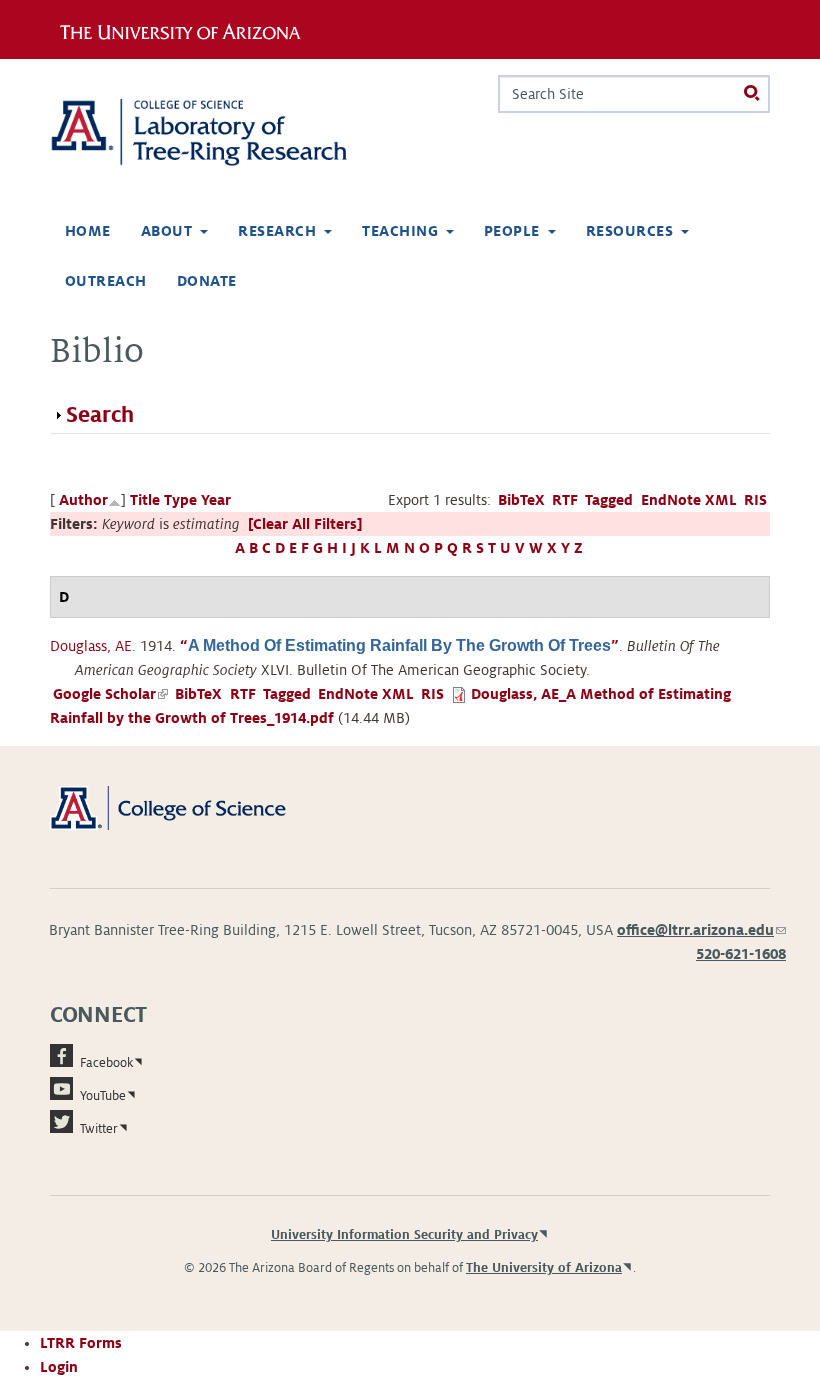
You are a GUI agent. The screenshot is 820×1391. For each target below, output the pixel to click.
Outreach (106, 281)
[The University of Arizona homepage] (187, 29)
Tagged (609, 500)
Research (277, 231)
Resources (629, 231)
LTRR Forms (81, 1343)
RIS (755, 500)
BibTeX (521, 500)
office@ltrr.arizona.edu (701, 930)
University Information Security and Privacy (404, 1235)
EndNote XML (689, 500)
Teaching (400, 231)
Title (145, 500)
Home (88, 231)
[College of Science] (190, 807)
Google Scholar (110, 694)
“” (399, 646)
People (512, 231)
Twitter (99, 1129)
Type (180, 500)
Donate (207, 281)
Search (100, 415)
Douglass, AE (91, 646)
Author (83, 500)
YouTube (103, 1096)
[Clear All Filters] (305, 524)
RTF (565, 500)
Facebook (106, 1063)
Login (59, 1367)
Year (216, 500)
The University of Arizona (544, 1268)
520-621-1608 (741, 954)
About (166, 231)
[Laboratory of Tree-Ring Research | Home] (222, 132)
